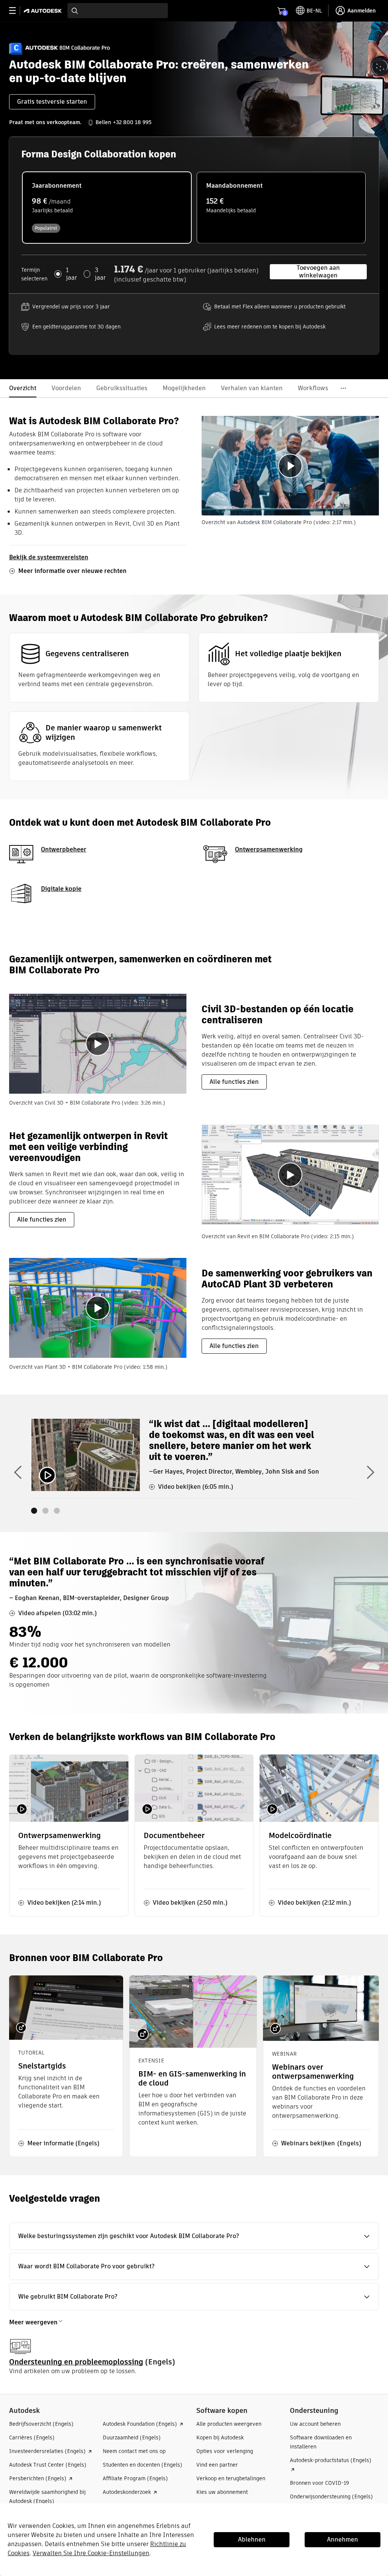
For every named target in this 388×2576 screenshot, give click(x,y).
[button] (317, 2143)
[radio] (107, 208)
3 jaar (100, 274)
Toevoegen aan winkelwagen (318, 272)
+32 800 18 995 (132, 122)
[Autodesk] (44, 11)
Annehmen (343, 2539)
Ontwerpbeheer (64, 849)
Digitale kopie (61, 889)
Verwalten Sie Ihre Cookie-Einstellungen (91, 2553)
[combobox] (118, 11)
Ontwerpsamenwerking (269, 849)
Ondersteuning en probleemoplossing (76, 2362)
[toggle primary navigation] (16, 11)
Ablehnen (252, 2539)
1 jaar (71, 274)
